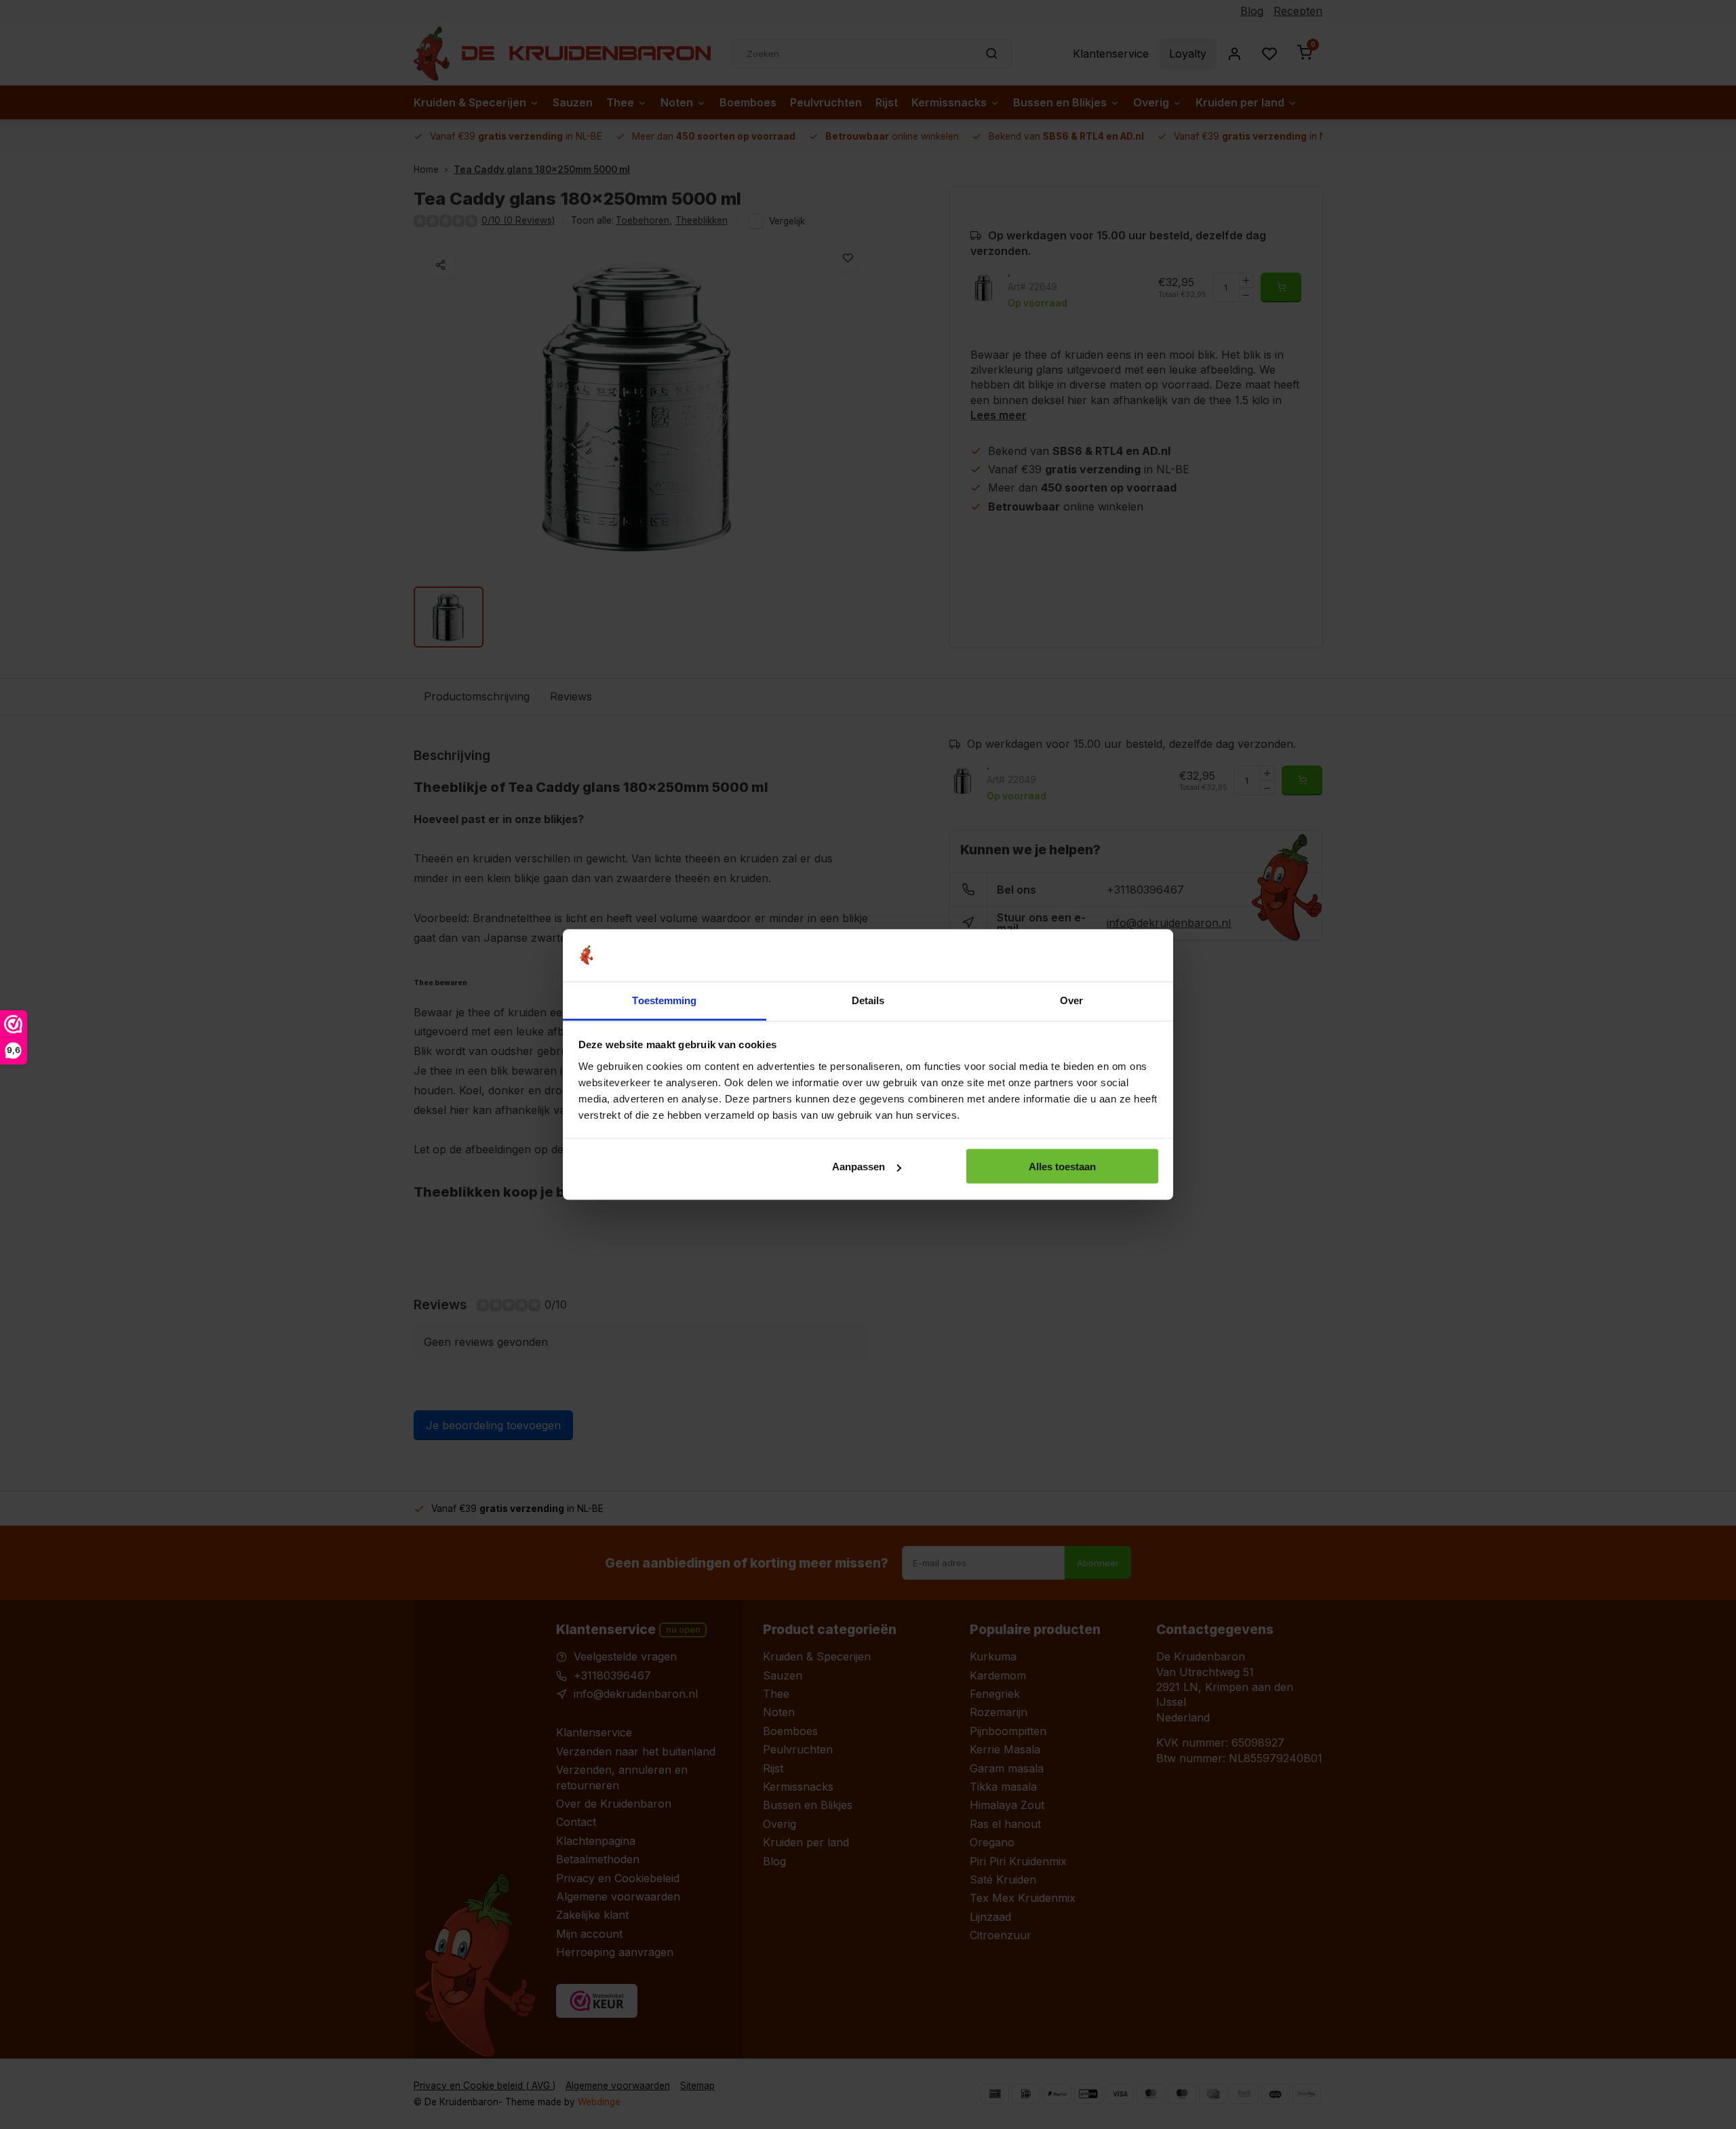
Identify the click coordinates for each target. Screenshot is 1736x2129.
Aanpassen (859, 1167)
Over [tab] (1071, 1000)
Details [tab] (868, 1000)
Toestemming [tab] (664, 1000)
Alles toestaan (1062, 1167)
